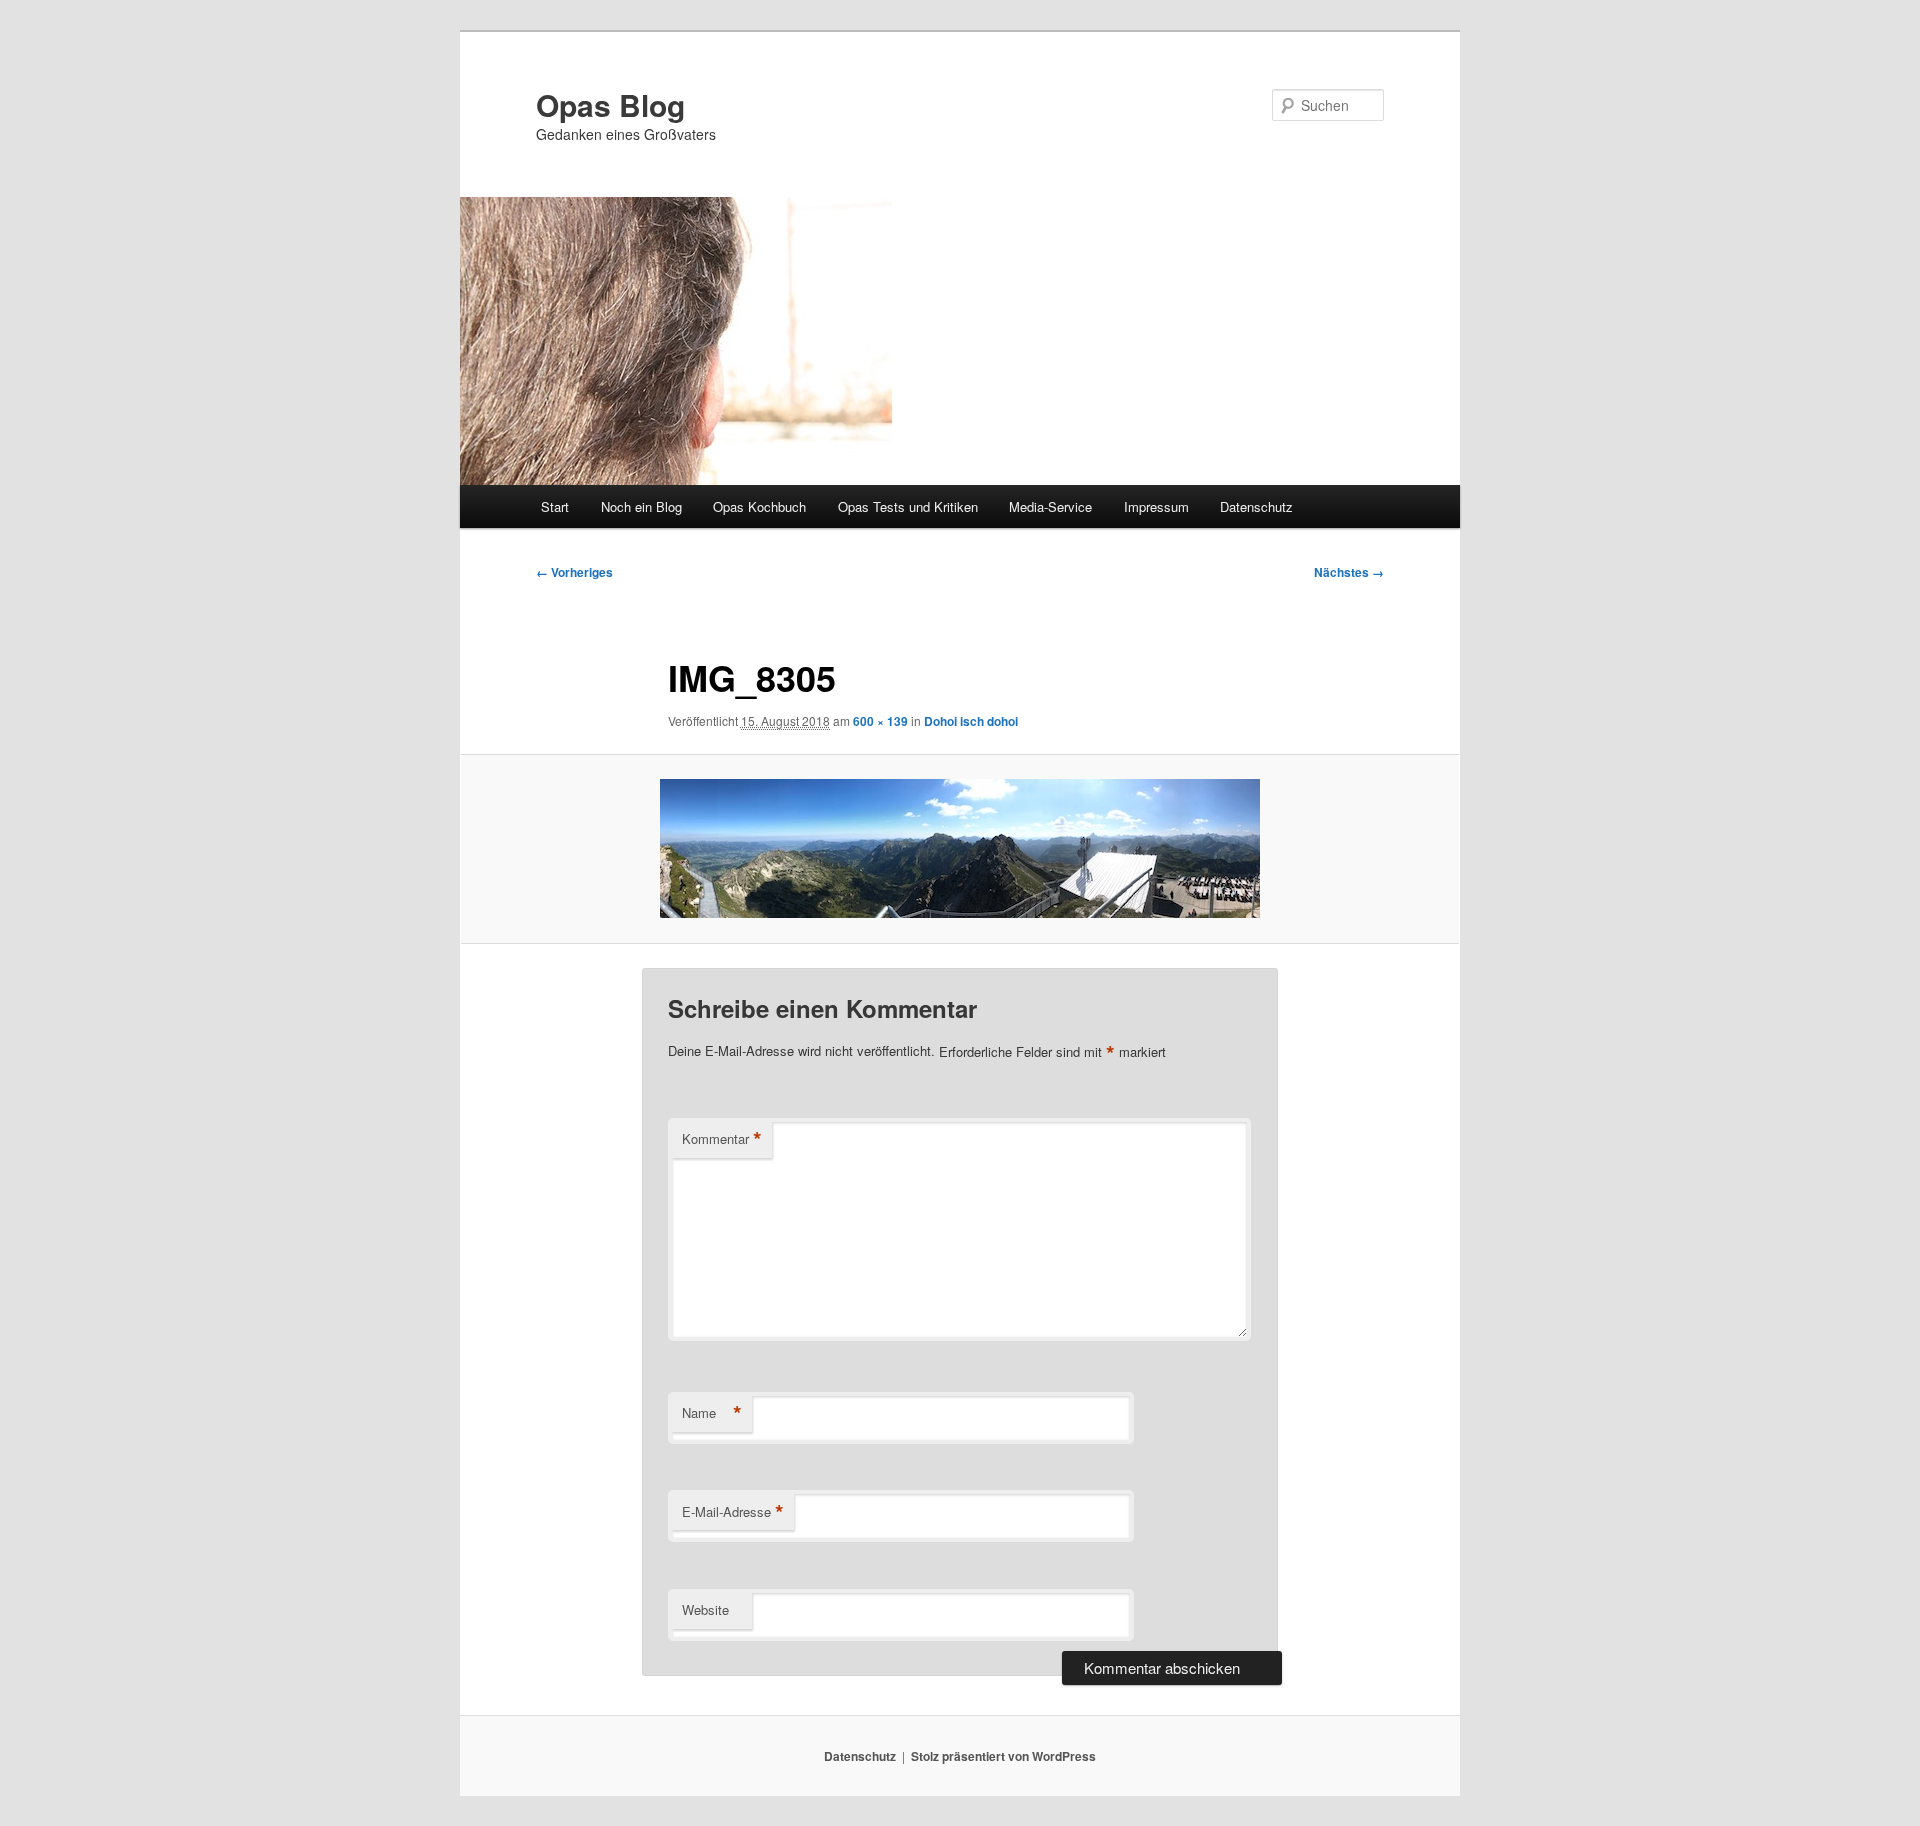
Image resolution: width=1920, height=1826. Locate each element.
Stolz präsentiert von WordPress (1003, 1756)
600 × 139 (880, 721)
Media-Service (1050, 506)
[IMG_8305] (960, 848)
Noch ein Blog (641, 506)
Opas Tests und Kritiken (908, 506)
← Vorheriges (574, 572)
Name (712, 1413)
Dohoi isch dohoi (971, 721)
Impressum (1156, 506)
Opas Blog (610, 104)
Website (705, 1609)
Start (555, 506)
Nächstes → (1349, 572)
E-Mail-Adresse (733, 1512)
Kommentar (722, 1139)
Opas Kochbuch (759, 506)
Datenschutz (1256, 506)
